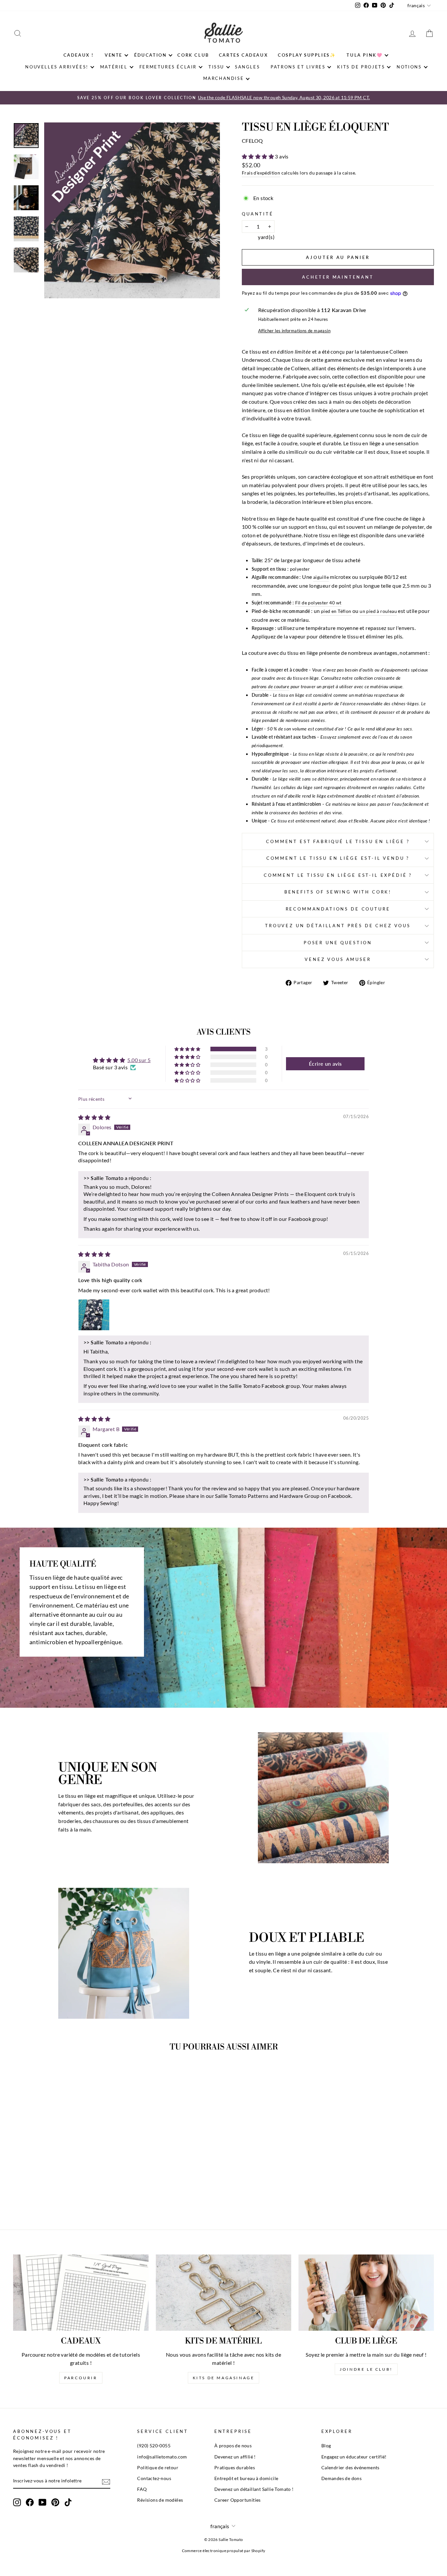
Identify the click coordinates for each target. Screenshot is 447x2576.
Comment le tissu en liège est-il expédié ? (338, 875)
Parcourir (81, 2378)
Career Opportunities (238, 2500)
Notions (409, 67)
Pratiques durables (235, 2468)
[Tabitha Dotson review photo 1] (94, 1315)
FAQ (142, 2489)
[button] (258, 156)
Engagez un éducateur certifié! (354, 2457)
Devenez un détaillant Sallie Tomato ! (254, 2489)
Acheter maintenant (338, 277)
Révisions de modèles (160, 2500)
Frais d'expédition (261, 173)
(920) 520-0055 (154, 2446)
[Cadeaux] (81, 2293)
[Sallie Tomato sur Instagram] (17, 2502)
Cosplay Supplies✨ (307, 55)
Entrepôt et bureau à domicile (246, 2478)
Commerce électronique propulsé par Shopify (224, 2551)
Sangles (247, 67)
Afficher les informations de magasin (294, 331)
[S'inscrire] (106, 2481)
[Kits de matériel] (223, 2293)
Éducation (150, 55)
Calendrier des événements (350, 2468)
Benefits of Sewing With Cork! (338, 892)
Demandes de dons (341, 2478)
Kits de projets (361, 67)
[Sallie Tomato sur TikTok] (68, 2502)
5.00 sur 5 (139, 1060)
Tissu (216, 67)
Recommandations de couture (338, 909)
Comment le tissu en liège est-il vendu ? (338, 858)
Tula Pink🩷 (365, 55)
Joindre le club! (366, 2369)
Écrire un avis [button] (325, 1064)
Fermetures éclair (168, 67)
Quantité (258, 214)
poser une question (338, 943)
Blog (326, 2446)
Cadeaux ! (79, 55)
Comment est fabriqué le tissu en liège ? (338, 841)
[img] (94, 1117)
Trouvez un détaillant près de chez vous (338, 926)
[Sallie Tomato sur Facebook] (30, 2502)
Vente (114, 55)
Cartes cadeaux (243, 55)
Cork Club (193, 55)
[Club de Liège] (366, 2293)
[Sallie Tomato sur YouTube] (43, 2502)
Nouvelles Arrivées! (57, 67)
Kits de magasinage (224, 2378)
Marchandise (224, 78)
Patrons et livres (298, 67)
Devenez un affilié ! (235, 2457)
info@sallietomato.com (162, 2457)
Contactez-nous (154, 2478)
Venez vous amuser (338, 959)
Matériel (114, 67)
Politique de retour (158, 2468)
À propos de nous (233, 2446)
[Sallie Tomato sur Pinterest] (55, 2502)
